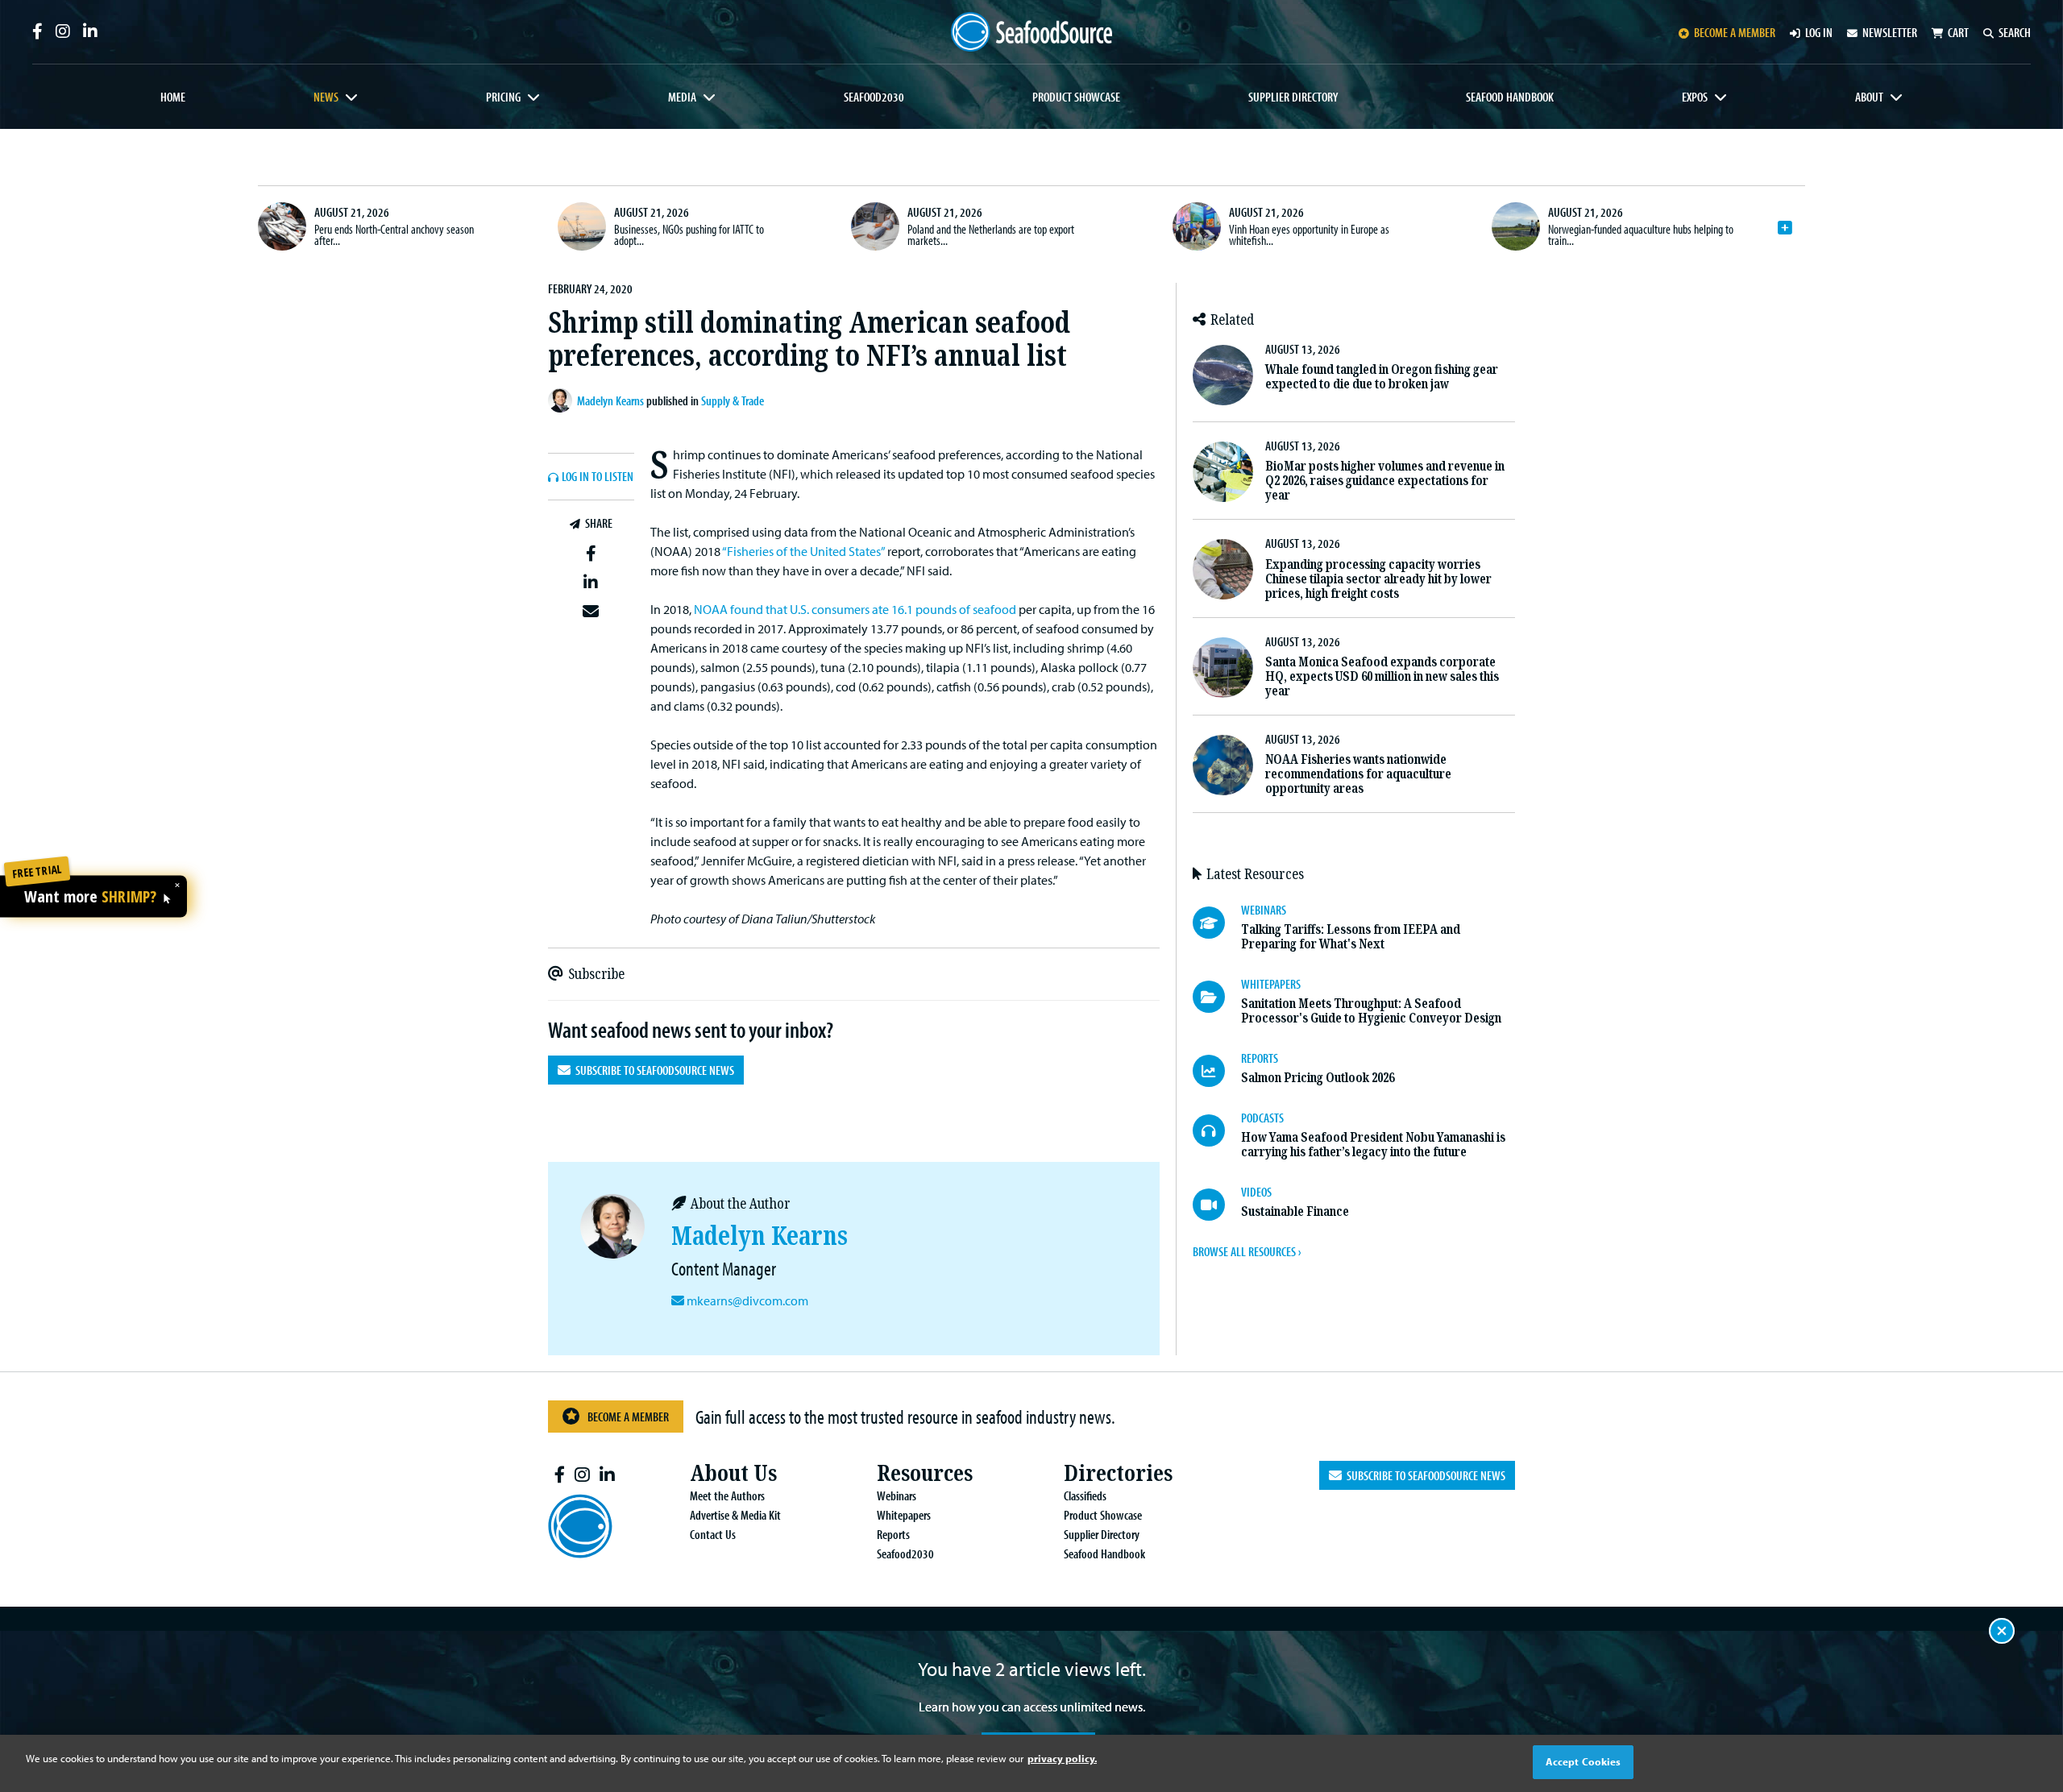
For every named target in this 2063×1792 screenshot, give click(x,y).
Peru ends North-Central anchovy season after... (394, 234)
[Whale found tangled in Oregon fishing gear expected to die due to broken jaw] (1223, 375)
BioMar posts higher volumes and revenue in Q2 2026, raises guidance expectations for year (1385, 481)
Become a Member (628, 1417)
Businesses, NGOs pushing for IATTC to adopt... (689, 234)
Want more (90, 897)
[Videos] (1217, 1205)
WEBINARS (1264, 910)
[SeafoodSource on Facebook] (37, 31)
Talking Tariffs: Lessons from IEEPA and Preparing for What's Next (1351, 937)
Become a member (1735, 32)
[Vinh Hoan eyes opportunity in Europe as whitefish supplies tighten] (1197, 226)
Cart (1958, 32)
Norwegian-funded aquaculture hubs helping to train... (1641, 234)
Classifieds (1085, 1495)
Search (2015, 32)
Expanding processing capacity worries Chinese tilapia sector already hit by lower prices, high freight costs (1378, 579)
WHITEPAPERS (1271, 984)
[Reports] (1217, 1071)
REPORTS (1260, 1058)
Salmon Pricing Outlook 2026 (1318, 1078)
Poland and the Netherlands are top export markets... (991, 234)
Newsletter (1890, 32)
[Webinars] (1217, 923)
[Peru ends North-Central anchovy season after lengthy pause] (282, 226)
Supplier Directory (1293, 97)
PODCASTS (1262, 1118)
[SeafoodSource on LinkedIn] (90, 31)
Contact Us (713, 1534)
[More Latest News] (1785, 228)
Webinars (897, 1495)
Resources (925, 1473)
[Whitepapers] (1217, 997)
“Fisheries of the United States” (803, 551)
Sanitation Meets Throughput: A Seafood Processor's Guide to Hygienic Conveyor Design (1371, 1011)
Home (173, 97)
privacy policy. (1062, 1758)
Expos (1695, 97)
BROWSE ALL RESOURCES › (1247, 1251)
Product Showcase (1076, 97)
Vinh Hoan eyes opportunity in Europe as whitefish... (1309, 234)
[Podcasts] (1217, 1130)
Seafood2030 (874, 97)
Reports (893, 1534)
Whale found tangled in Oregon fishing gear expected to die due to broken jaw (1382, 377)
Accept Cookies (1584, 1761)
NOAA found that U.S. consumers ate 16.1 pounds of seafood (855, 609)
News (326, 97)
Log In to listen (598, 477)
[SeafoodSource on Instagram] (63, 31)
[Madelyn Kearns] (562, 400)
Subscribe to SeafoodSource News (652, 1070)
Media (682, 97)
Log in (1819, 32)
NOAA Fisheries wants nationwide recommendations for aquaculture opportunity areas (1358, 774)
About (1869, 97)
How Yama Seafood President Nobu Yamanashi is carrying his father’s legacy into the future (1373, 1145)
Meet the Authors (727, 1495)
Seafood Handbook (1510, 97)
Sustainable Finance (1295, 1211)
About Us (733, 1473)
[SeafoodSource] (1031, 32)
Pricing (503, 97)
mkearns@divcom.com (747, 1300)
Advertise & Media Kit (735, 1515)
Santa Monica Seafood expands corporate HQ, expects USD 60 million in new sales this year (1382, 676)
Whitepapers (904, 1515)
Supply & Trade (733, 400)
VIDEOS (1256, 1192)
